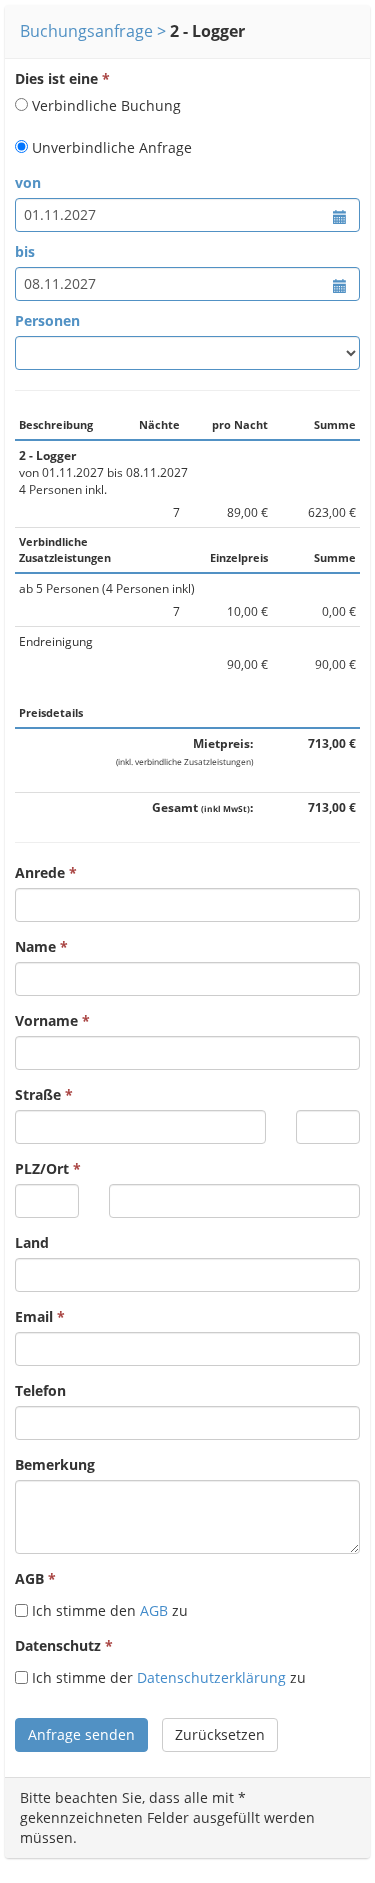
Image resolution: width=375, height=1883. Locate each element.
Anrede (40, 872)
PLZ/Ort (42, 1168)
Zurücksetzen (220, 1734)
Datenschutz (58, 1645)
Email (34, 1316)
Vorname (46, 1020)
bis (25, 251)
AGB (29, 1578)
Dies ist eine (56, 78)
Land (32, 1242)
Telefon (40, 1390)
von (28, 182)
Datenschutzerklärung (211, 1677)
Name (35, 946)
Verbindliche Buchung (106, 105)
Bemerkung (55, 1464)
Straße (38, 1094)
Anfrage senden (81, 1734)
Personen (47, 320)
